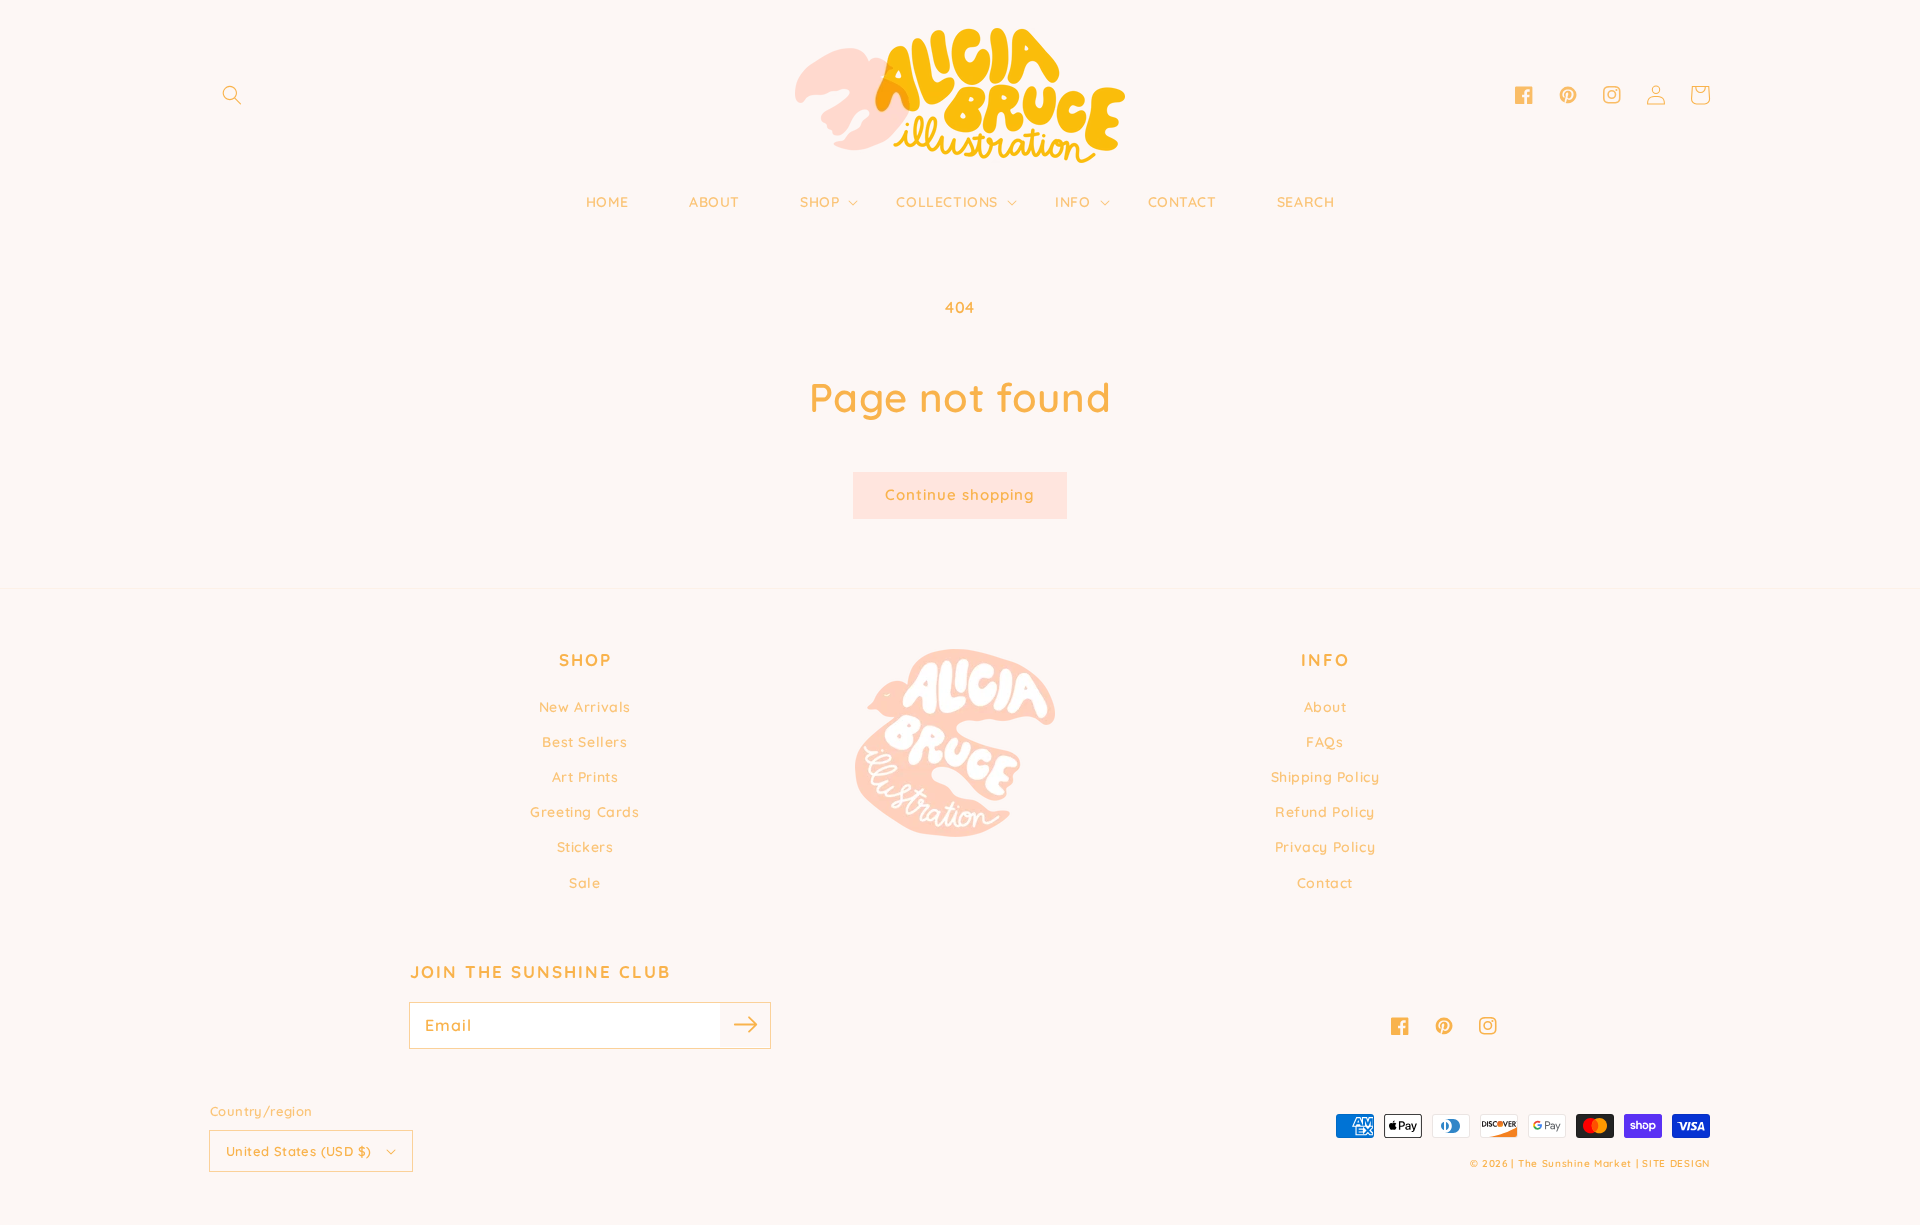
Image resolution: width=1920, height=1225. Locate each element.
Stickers (585, 847)
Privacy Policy (1325, 847)
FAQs (1324, 742)
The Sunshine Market (1575, 1163)
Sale (584, 883)
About (1325, 707)
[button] (232, 95)
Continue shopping (960, 494)
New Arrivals (585, 707)
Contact (1325, 883)
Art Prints (585, 777)
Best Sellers (584, 742)
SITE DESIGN (1676, 1163)
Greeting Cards (584, 812)
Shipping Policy (1325, 777)
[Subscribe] (745, 1025)
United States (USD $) (298, 1151)
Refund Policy (1325, 812)
